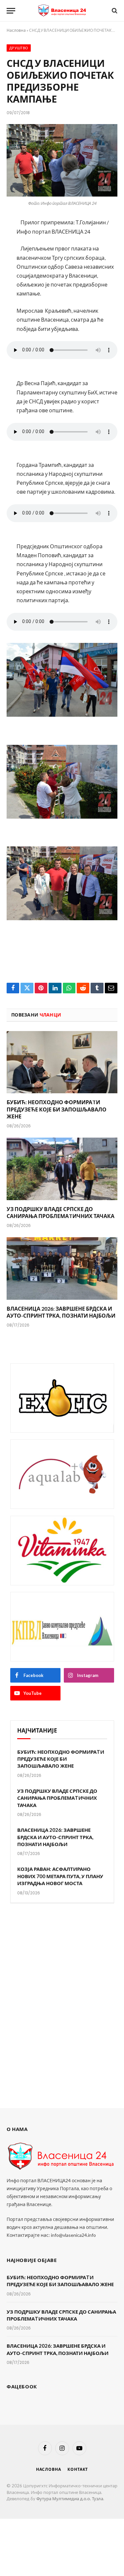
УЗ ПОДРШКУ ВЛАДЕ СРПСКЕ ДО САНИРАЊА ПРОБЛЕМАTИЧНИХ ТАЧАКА (57, 1798)
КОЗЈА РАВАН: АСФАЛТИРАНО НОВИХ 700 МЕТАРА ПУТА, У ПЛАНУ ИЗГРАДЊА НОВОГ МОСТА (60, 1876)
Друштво (19, 48)
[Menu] (11, 11)
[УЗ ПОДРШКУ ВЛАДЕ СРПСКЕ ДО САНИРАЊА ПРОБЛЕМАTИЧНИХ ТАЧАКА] (62, 1169)
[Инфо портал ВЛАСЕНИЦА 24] (62, 11)
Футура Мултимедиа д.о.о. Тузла (70, 2499)
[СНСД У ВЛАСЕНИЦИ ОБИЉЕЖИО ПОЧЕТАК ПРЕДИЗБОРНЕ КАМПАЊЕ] (62, 160)
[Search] (114, 11)
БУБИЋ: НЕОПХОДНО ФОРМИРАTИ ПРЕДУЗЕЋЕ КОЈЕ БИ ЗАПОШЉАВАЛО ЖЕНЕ (57, 1109)
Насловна (16, 30)
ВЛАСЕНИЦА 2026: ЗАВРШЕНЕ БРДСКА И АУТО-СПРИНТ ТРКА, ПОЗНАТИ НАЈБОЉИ (55, 1837)
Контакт (78, 2469)
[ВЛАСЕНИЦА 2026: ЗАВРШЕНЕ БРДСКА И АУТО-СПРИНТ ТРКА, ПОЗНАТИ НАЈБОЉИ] (62, 1268)
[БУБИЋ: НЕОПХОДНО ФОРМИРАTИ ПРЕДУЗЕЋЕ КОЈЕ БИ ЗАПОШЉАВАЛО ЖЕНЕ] (62, 1062)
